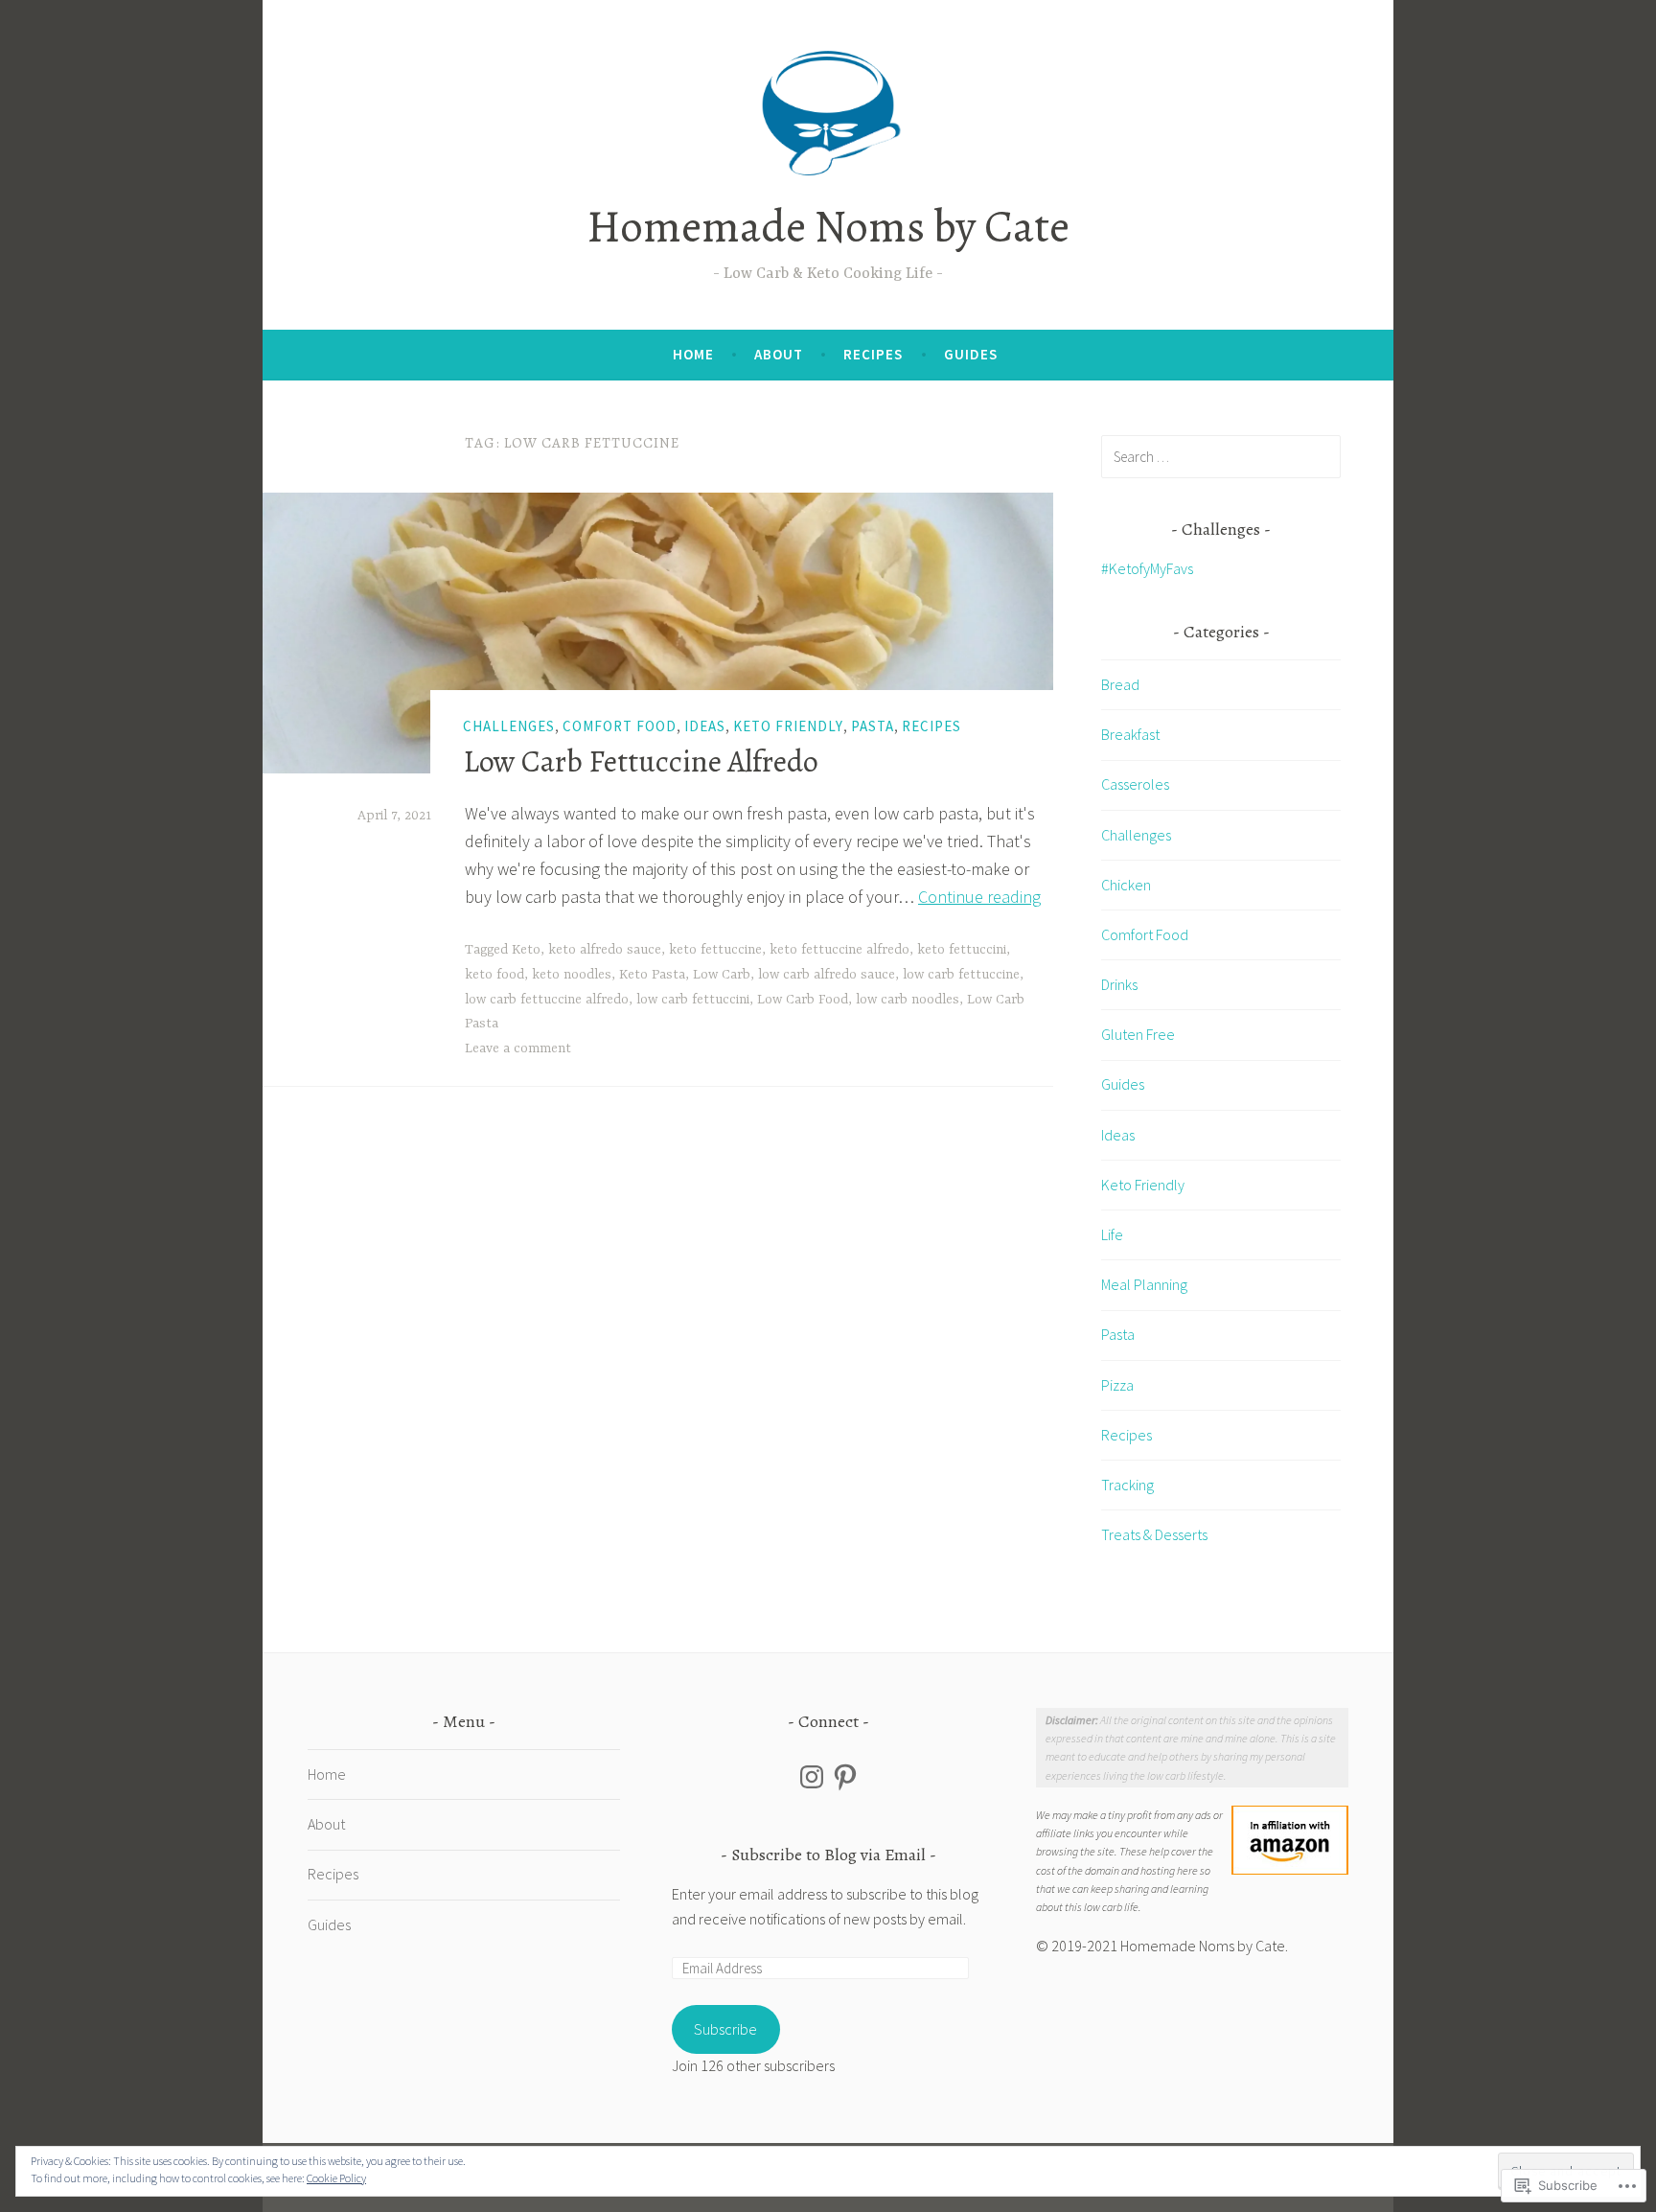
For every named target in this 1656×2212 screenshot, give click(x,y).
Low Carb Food (803, 1000)
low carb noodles (908, 1000)
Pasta (873, 726)
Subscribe (725, 2029)
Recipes (873, 354)
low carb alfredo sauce (827, 975)
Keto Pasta (652, 975)
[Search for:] (1221, 456)
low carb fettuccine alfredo (547, 1000)
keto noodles (572, 975)
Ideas (705, 726)
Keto (526, 950)
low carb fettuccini (693, 1000)
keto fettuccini (962, 950)
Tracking (1127, 1485)
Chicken (1126, 885)
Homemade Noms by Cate (828, 226)
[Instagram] (812, 1777)
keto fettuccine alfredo (839, 950)
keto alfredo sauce (605, 950)
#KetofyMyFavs (1147, 568)
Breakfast (1130, 734)
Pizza (1117, 1385)
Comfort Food (620, 726)
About (779, 354)
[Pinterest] (845, 1777)
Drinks (1119, 984)
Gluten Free (1138, 1034)
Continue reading (979, 897)
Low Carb (722, 975)
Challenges (509, 726)
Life (1112, 1234)
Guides (971, 354)
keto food (494, 975)
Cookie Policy (336, 2178)
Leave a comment (518, 1048)
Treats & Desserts (1154, 1534)
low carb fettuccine (961, 975)
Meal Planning (1144, 1284)
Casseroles (1135, 784)
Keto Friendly (788, 726)
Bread (1120, 684)
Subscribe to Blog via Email (828, 1855)
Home (693, 354)
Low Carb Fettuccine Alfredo (641, 761)
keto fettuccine (715, 950)
